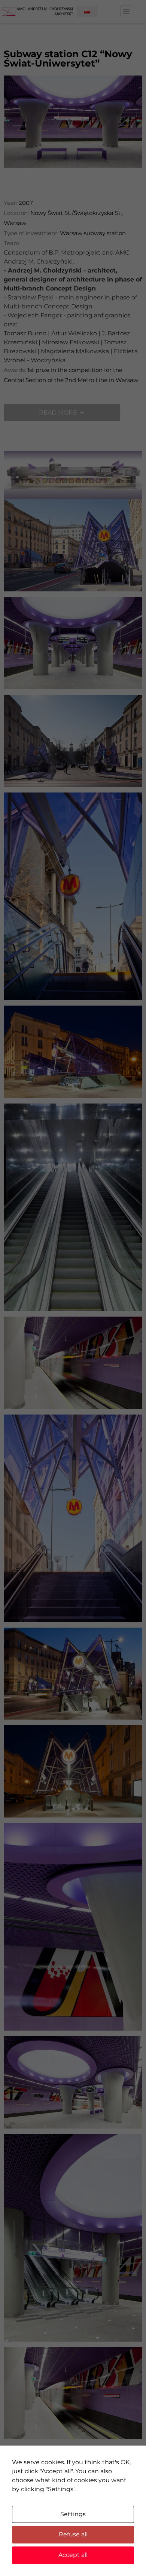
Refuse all (73, 2534)
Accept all (73, 2555)
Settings (73, 2514)
